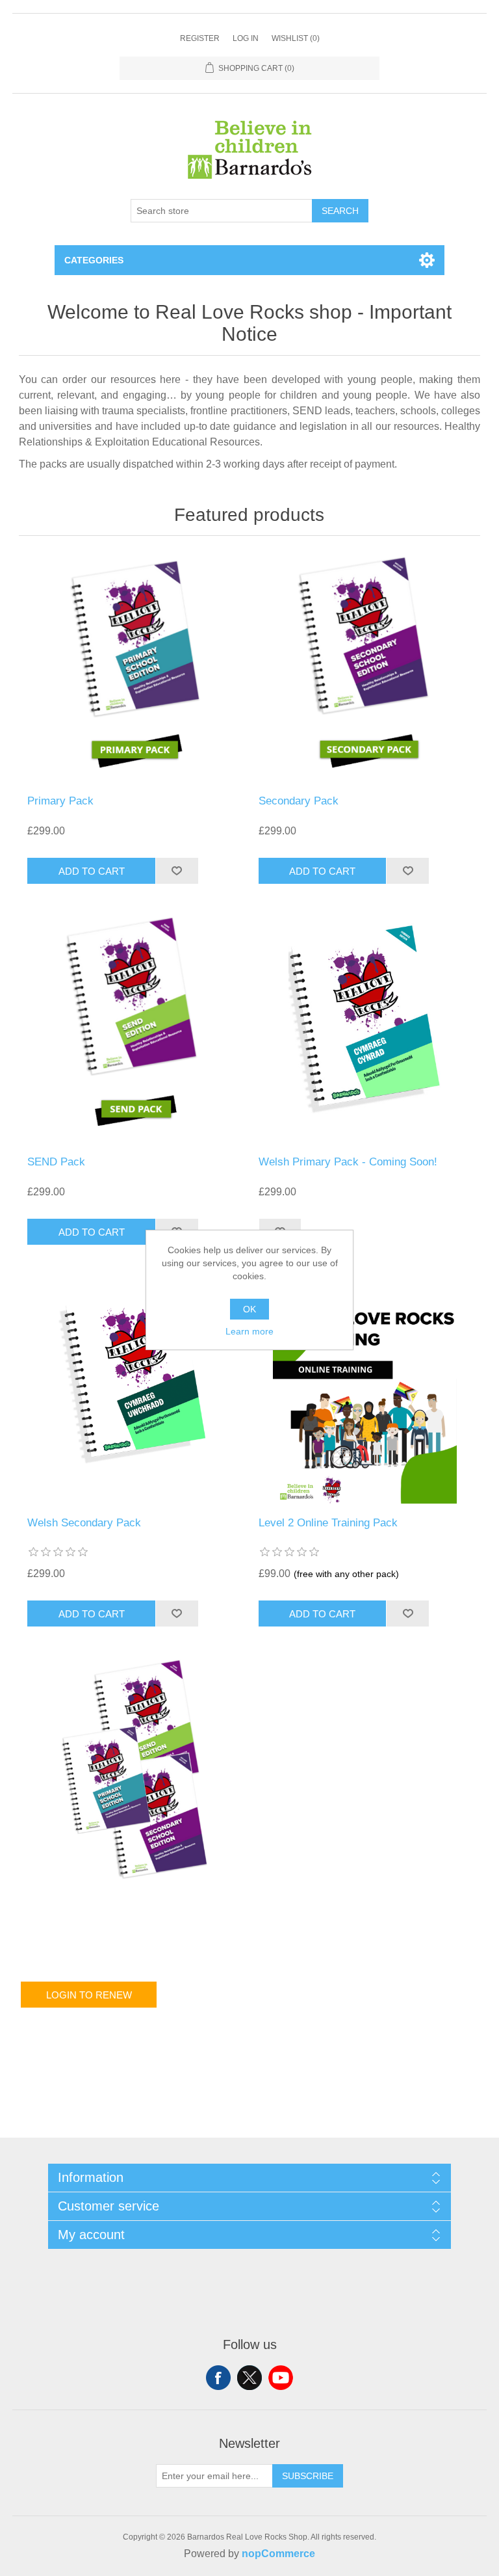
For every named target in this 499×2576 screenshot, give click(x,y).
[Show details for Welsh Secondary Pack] (134, 1390)
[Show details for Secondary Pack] (365, 669)
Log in (246, 38)
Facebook (218, 2378)
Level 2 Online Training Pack (328, 1523)
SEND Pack (56, 1162)
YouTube (281, 2378)
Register (200, 38)
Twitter (249, 2378)
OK (249, 1309)
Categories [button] (94, 260)
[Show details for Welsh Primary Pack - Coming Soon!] (365, 1029)
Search (340, 211)
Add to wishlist (177, 871)
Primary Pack (60, 801)
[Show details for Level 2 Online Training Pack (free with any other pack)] (365, 1390)
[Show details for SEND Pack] (134, 1029)
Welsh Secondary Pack (84, 1523)
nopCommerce (278, 2554)
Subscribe (308, 2476)
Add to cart (92, 871)
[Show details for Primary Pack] (134, 669)
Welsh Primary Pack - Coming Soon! (348, 1162)
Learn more (249, 1331)
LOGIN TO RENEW (89, 1995)
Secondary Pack (299, 801)
